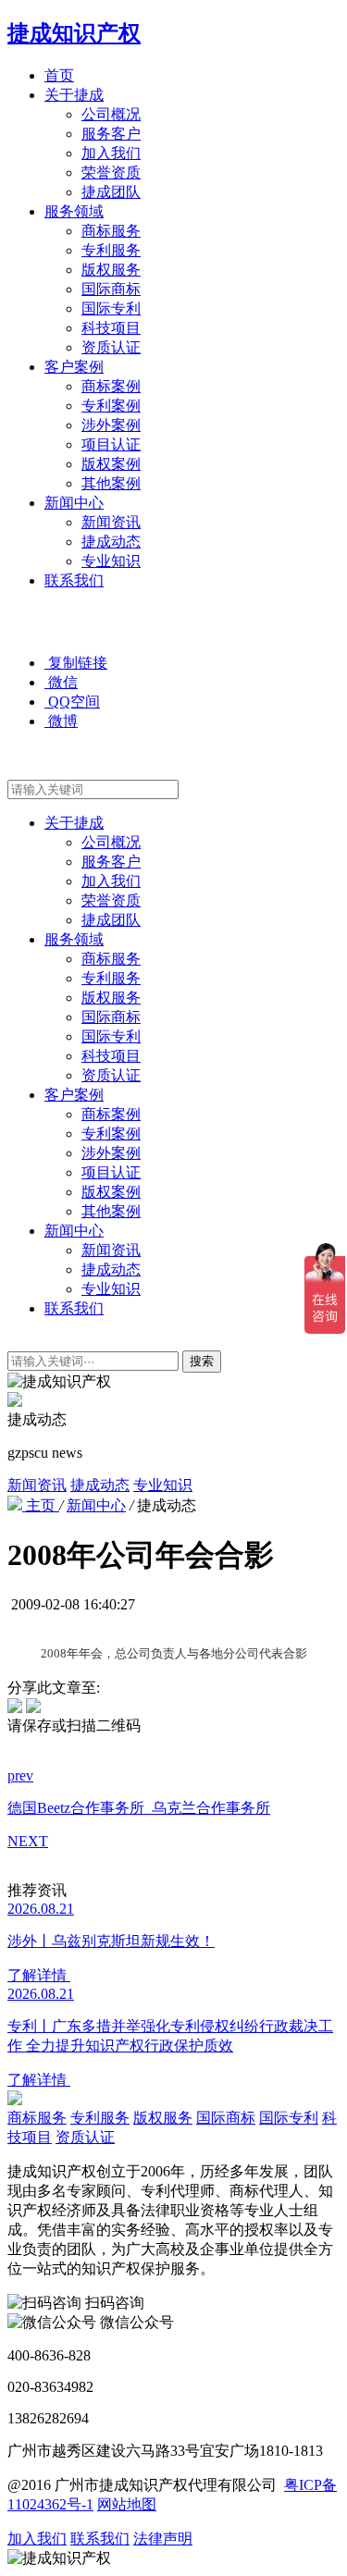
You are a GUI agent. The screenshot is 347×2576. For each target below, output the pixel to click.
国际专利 (111, 308)
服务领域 (74, 211)
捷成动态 (111, 542)
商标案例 (111, 386)
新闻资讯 (111, 522)
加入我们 (111, 153)
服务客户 (111, 134)
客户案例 (74, 367)
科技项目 (111, 328)
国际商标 (111, 289)
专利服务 (111, 250)
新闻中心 (74, 503)
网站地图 (127, 2504)
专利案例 (111, 406)
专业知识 (111, 561)
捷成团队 (111, 192)
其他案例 (111, 483)
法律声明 (163, 2539)
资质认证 (111, 347)
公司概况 (111, 114)
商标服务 (111, 231)
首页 (59, 75)
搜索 (202, 1361)
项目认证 (111, 444)
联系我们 (74, 580)
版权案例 (111, 464)
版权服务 (111, 270)
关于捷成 (74, 95)
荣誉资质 (111, 173)
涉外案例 (111, 425)
